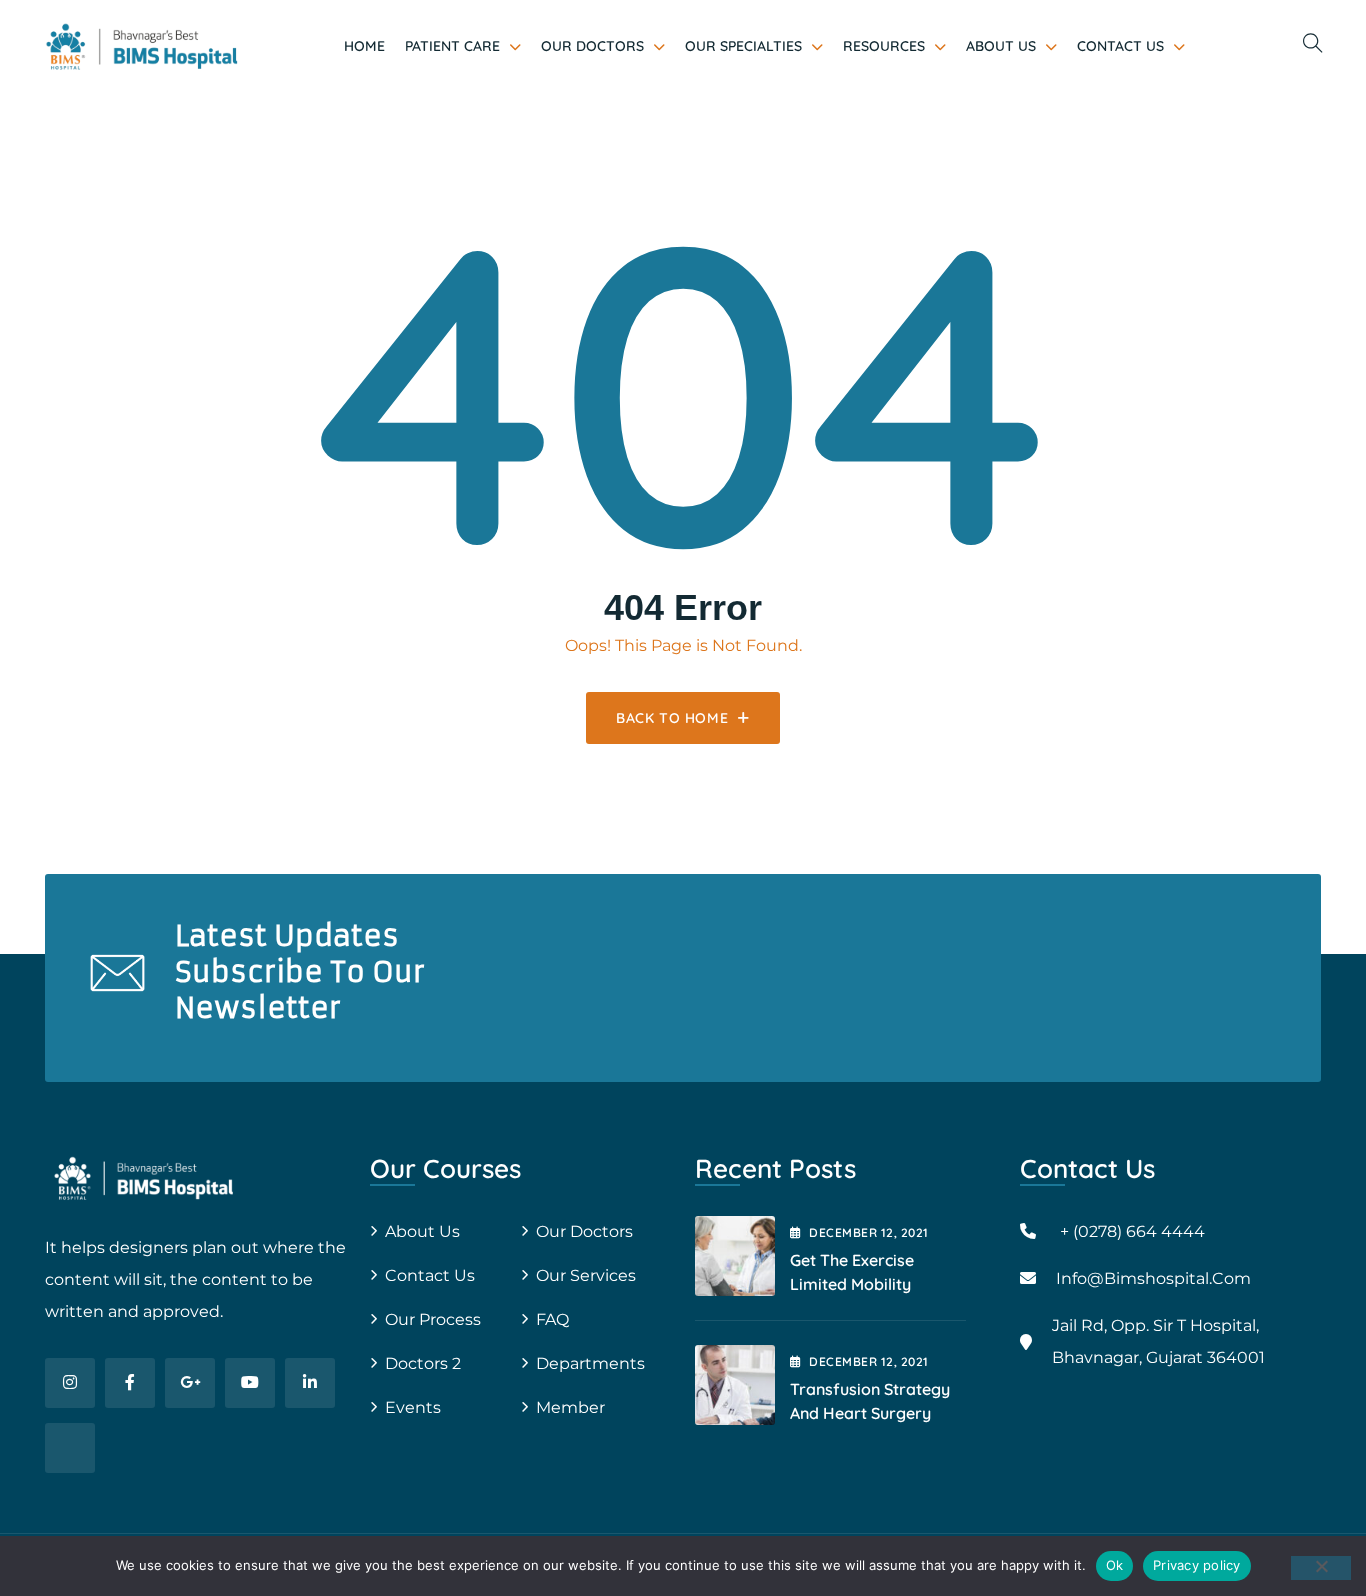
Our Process (433, 1319)
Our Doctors (592, 46)
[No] (1321, 1568)
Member (570, 1407)
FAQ (552, 1319)
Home (364, 46)
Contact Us (1120, 46)
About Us (1001, 46)
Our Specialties (743, 46)
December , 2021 (868, 1232)
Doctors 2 (423, 1363)
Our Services (586, 1275)
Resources (884, 46)
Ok (1115, 1565)
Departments (590, 1363)
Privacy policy (1197, 1565)
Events (413, 1407)
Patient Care (452, 46)
